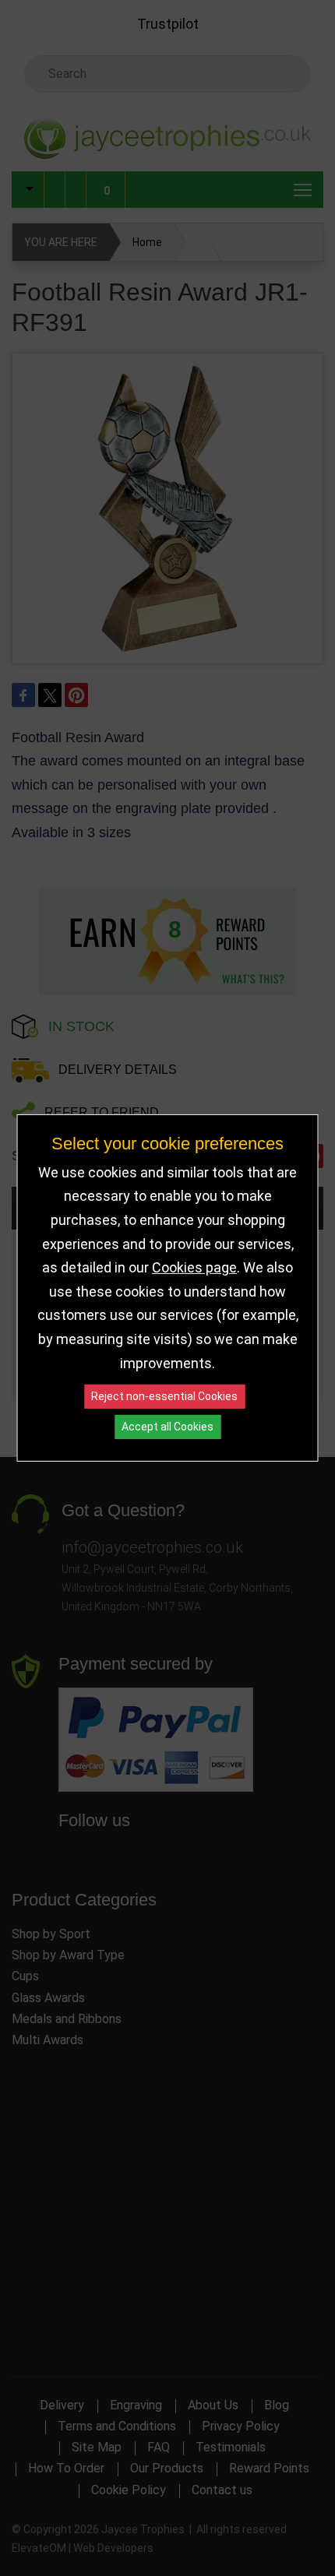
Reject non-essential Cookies (164, 1396)
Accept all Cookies (167, 1427)
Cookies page (194, 1267)
